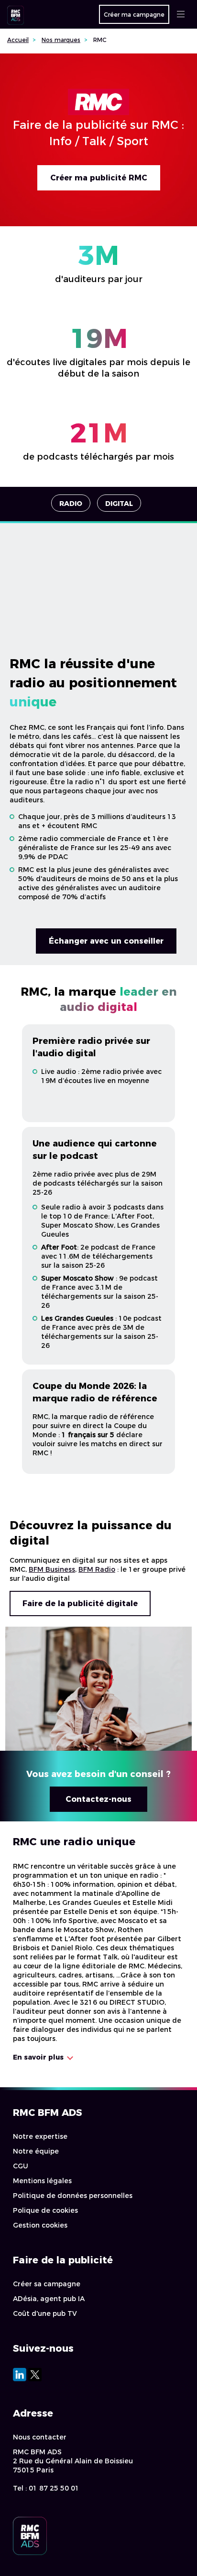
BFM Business (52, 1569)
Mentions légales (42, 2181)
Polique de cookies (45, 2210)
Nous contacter (40, 2437)
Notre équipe (36, 2151)
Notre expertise (40, 2136)
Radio (71, 504)
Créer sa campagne (47, 2284)
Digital (119, 504)
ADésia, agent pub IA (49, 2299)
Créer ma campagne (134, 15)
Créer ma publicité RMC (99, 178)
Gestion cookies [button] (40, 2225)
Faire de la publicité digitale (80, 1603)
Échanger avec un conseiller (106, 941)
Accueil (18, 40)
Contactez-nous (98, 1799)
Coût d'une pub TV (45, 2313)
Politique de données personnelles (73, 2196)
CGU (21, 2166)
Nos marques (61, 40)
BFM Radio (97, 1569)
